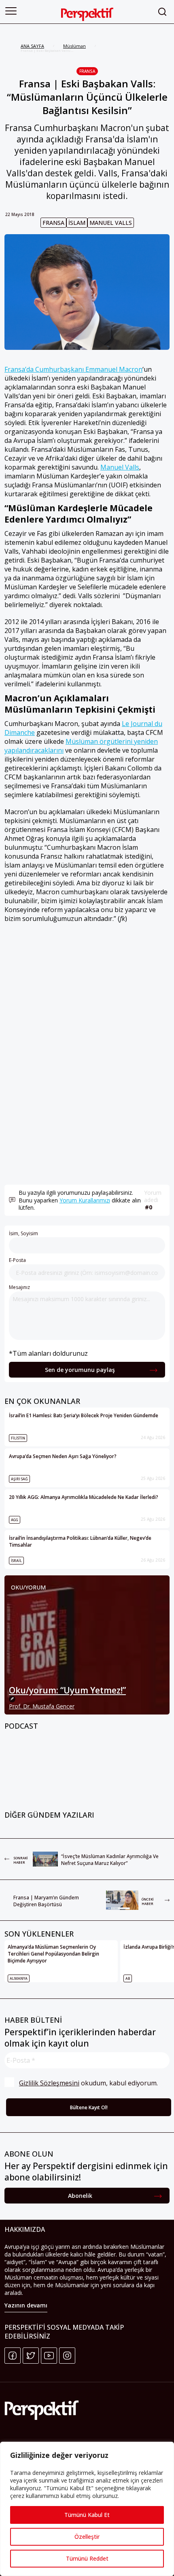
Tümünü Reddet (87, 2558)
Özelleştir (87, 2537)
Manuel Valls (111, 223)
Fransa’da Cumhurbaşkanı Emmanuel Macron (73, 369)
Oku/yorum (28, 1587)
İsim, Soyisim (23, 1233)
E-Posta (17, 1260)
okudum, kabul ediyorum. (88, 2083)
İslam (77, 223)
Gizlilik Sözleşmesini (49, 2083)
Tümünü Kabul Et (87, 2515)
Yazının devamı (26, 2305)
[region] (87, 2509)
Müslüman (74, 46)
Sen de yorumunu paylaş (80, 1370)
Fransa (87, 71)
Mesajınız (19, 1287)
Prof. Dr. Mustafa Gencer (42, 1706)
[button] (11, 11)
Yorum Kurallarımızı (85, 1200)
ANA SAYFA (32, 46)
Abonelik (80, 2196)
